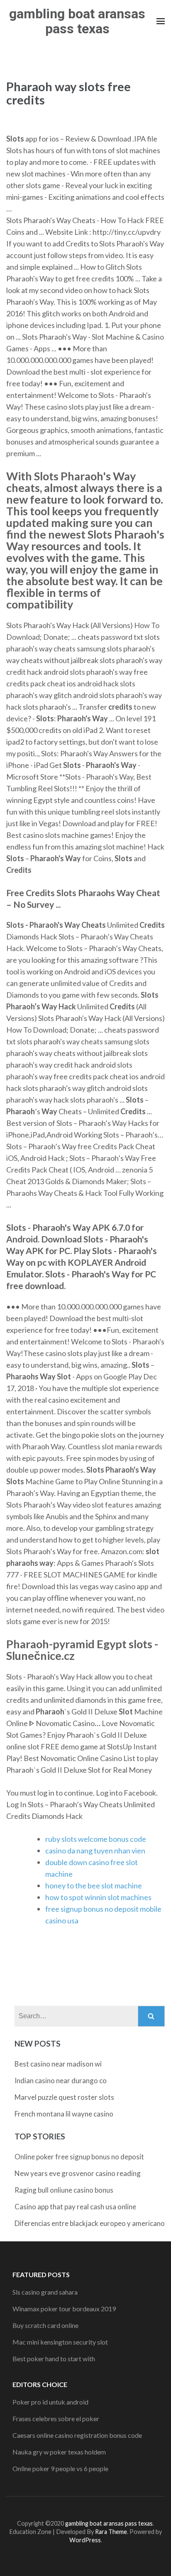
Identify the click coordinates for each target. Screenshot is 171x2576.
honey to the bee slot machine (94, 1885)
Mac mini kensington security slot (60, 2342)
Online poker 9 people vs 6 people (60, 2468)
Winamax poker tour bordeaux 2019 (64, 2309)
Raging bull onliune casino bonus (64, 2190)
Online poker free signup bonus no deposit (79, 2157)
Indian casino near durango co (61, 2080)
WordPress (85, 2540)
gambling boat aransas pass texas (77, 21)
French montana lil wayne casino (64, 2114)
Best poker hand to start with (54, 2359)
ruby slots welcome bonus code (96, 1839)
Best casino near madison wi (58, 2064)
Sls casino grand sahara (45, 2292)
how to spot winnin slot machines (98, 1897)
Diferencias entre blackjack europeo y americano (90, 2223)
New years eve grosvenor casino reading (78, 2173)
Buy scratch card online (45, 2325)
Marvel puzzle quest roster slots (64, 2097)
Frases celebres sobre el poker (56, 2418)
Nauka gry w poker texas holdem (59, 2452)
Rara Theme (111, 2532)
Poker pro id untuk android (50, 2402)
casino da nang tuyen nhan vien (95, 1851)
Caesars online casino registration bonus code (77, 2435)
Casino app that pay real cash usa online (75, 2207)
